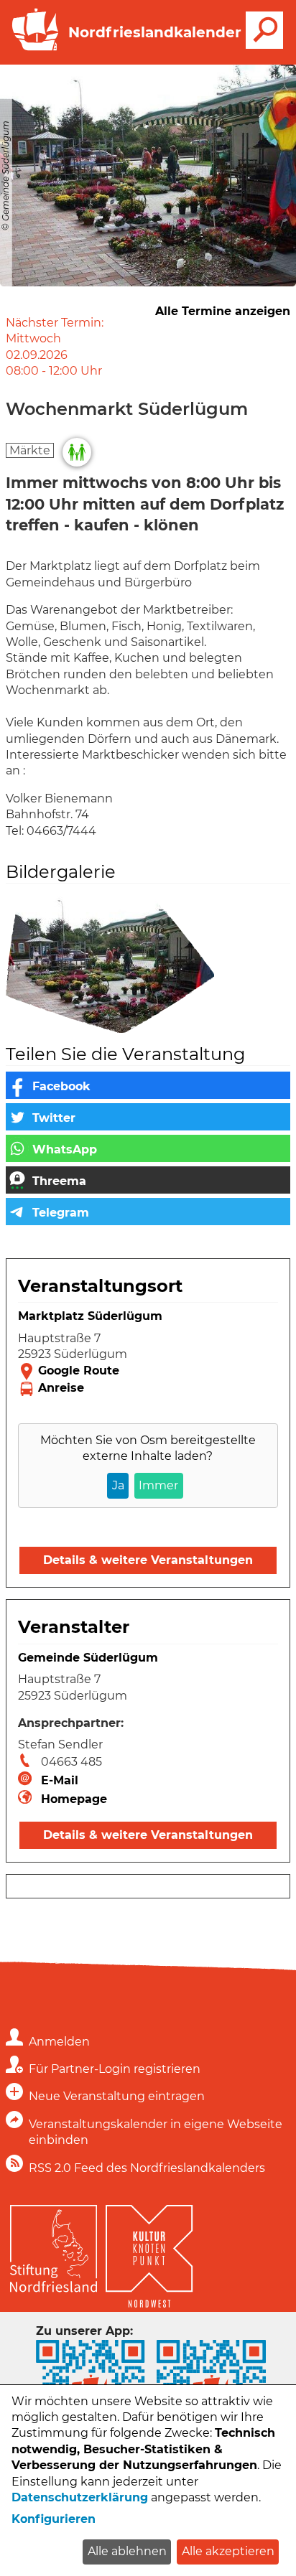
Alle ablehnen (127, 2551)
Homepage (74, 1799)
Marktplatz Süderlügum (90, 1316)
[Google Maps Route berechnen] (148, 1372)
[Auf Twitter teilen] (148, 1117)
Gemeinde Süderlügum (88, 1658)
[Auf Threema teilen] (148, 1180)
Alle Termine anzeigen (223, 311)
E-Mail (60, 1780)
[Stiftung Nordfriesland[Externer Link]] (54, 2245)
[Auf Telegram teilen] (148, 1212)
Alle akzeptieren (228, 2551)
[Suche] (264, 30)
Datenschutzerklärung (80, 2497)
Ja (118, 1485)
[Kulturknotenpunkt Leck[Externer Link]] (149, 2253)
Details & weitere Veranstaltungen (148, 1560)
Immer (158, 1485)
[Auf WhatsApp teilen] (148, 1148)
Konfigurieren (54, 2519)
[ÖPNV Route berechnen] (148, 1389)
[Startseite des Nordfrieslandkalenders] (32, 49)
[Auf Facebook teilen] (148, 1085)
